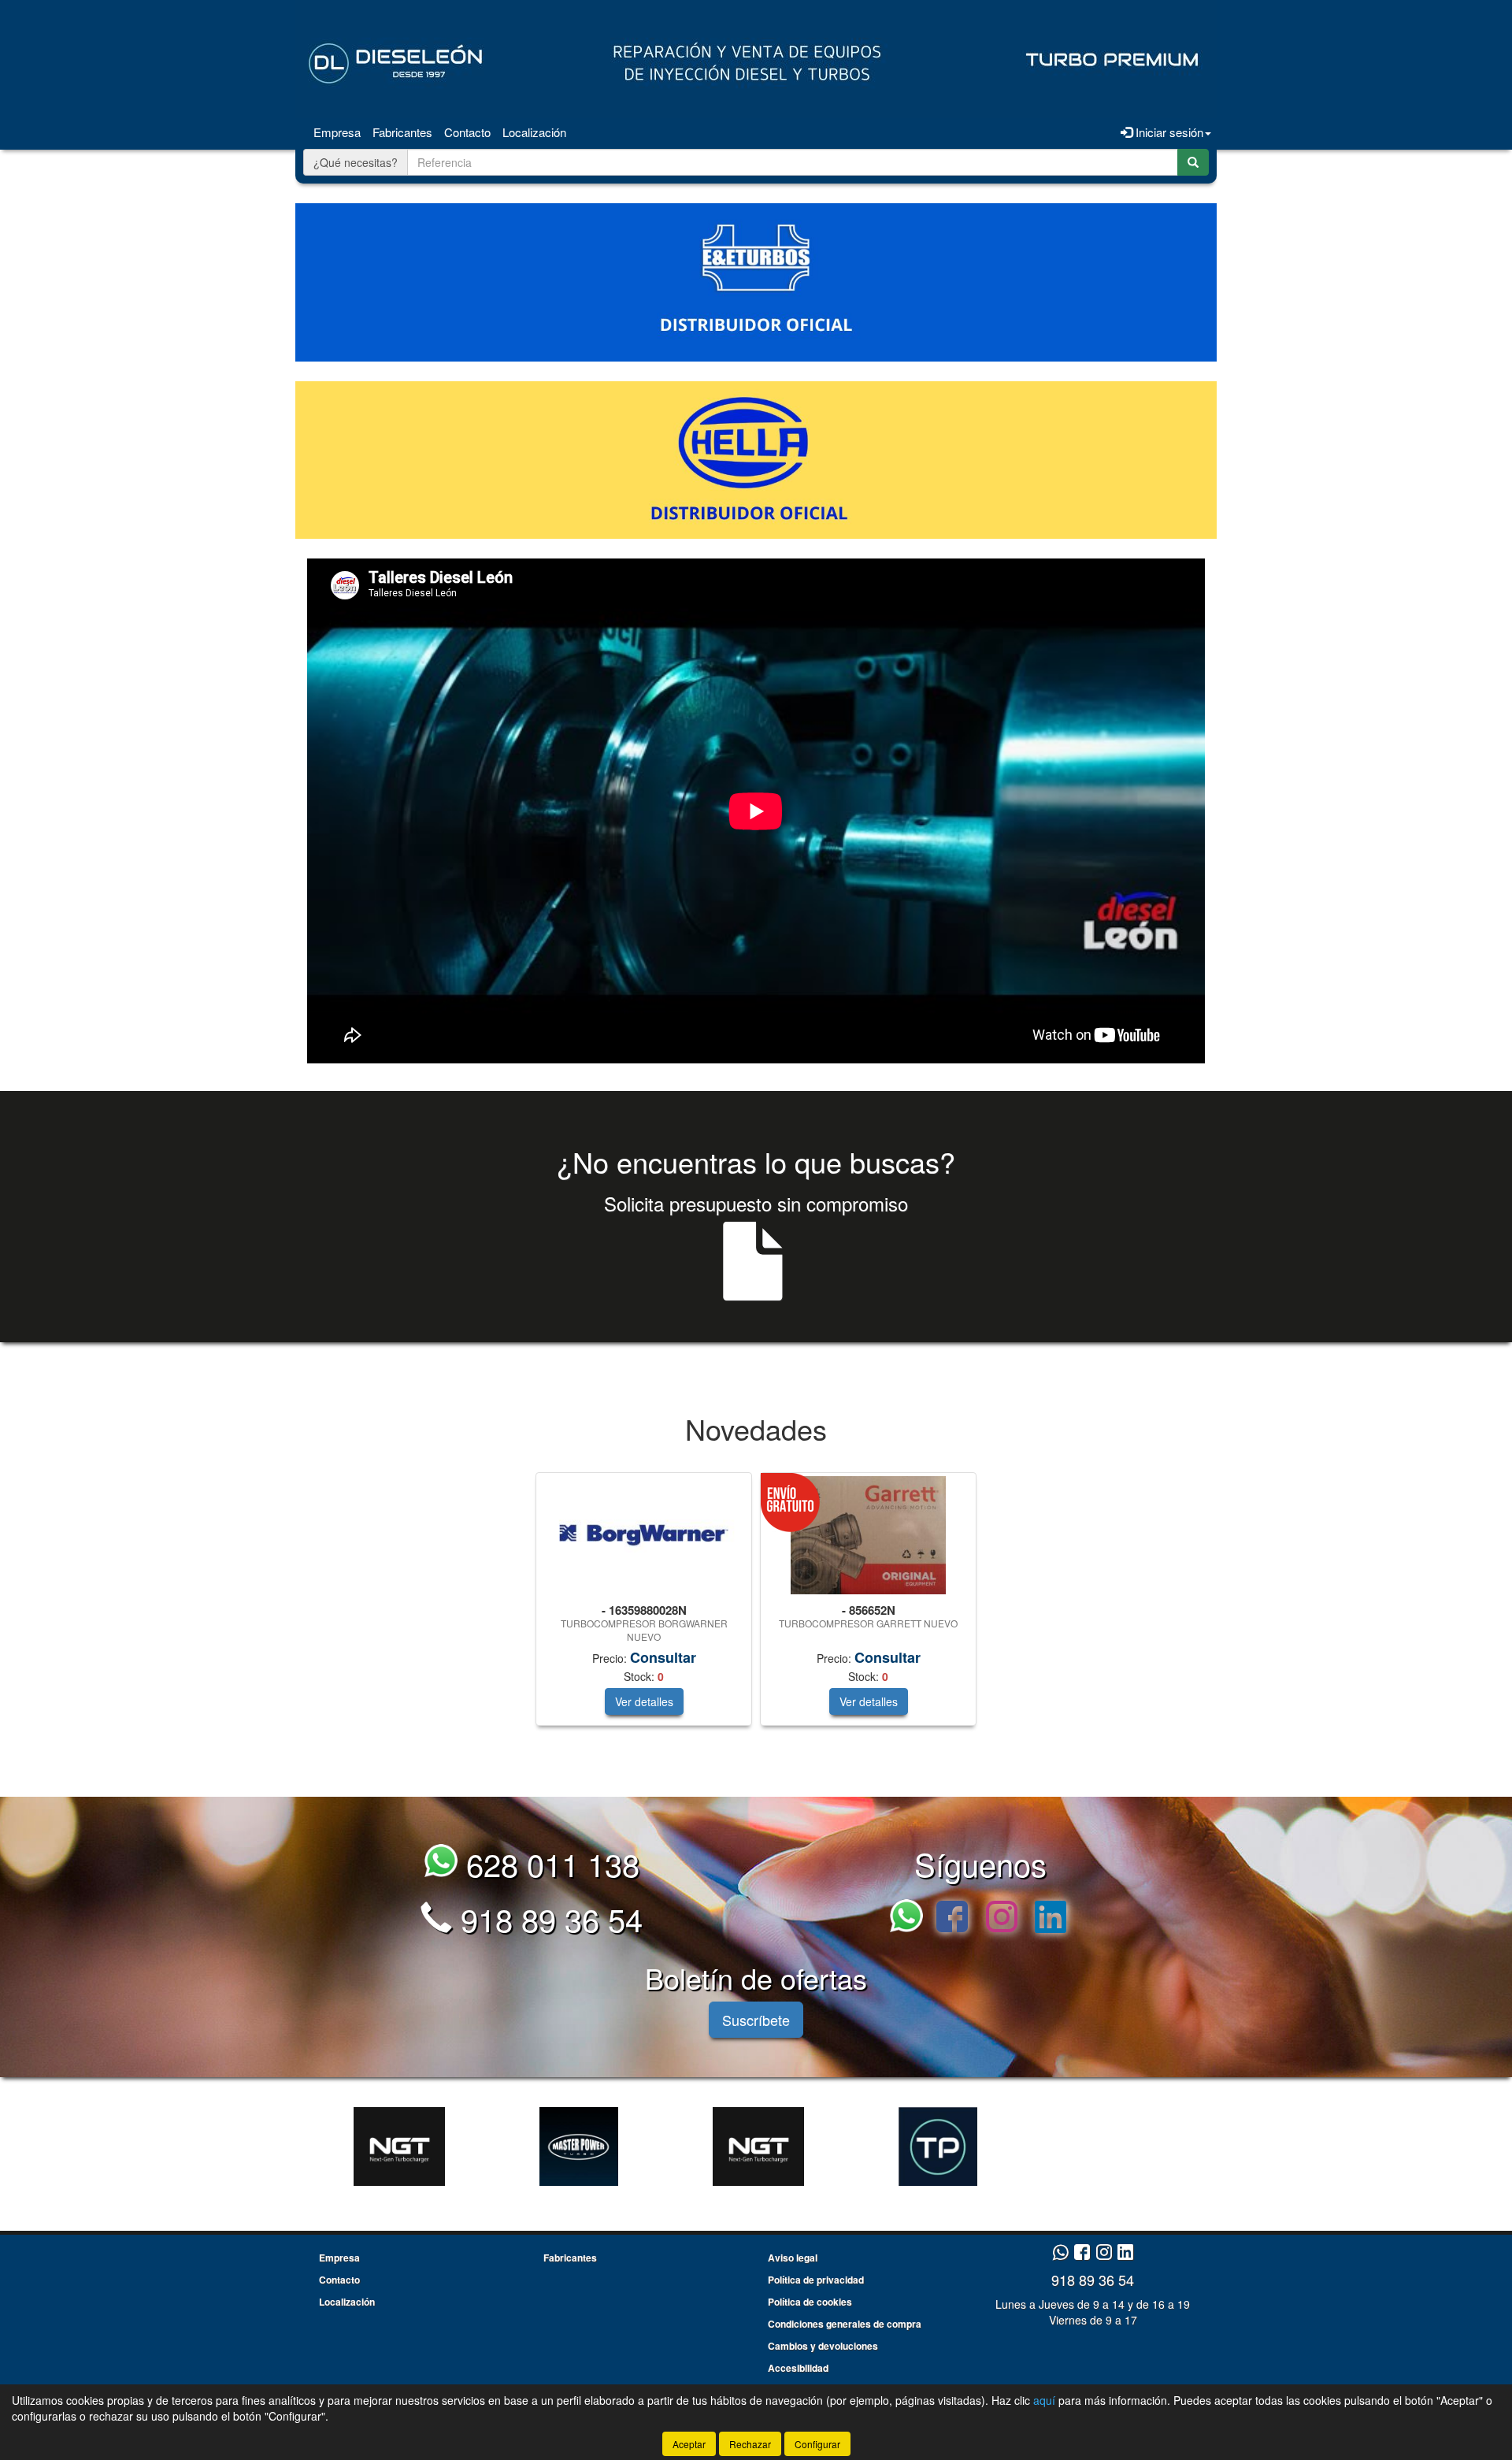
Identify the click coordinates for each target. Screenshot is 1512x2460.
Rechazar (750, 2444)
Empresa (337, 132)
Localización (534, 132)
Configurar (817, 2444)
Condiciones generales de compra (845, 2324)
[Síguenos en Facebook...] (952, 1918)
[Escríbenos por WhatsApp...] (911, 1918)
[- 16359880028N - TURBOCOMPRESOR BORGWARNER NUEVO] (644, 1536)
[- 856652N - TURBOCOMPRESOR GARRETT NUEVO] (868, 1535)
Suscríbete (756, 2020)
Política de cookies (810, 2302)
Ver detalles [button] (644, 1701)
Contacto (467, 132)
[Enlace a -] (399, 2146)
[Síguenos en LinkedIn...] (1051, 1918)
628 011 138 (548, 1863)
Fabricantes (402, 132)
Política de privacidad (816, 2280)
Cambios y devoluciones (823, 2346)
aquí (1044, 2400)
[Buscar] (1193, 162)
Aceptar (689, 2444)
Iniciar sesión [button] (1168, 132)
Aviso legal (793, 2258)
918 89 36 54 (547, 1918)
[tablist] (756, 1607)
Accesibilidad (798, 2368)
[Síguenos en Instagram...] (1002, 1918)
